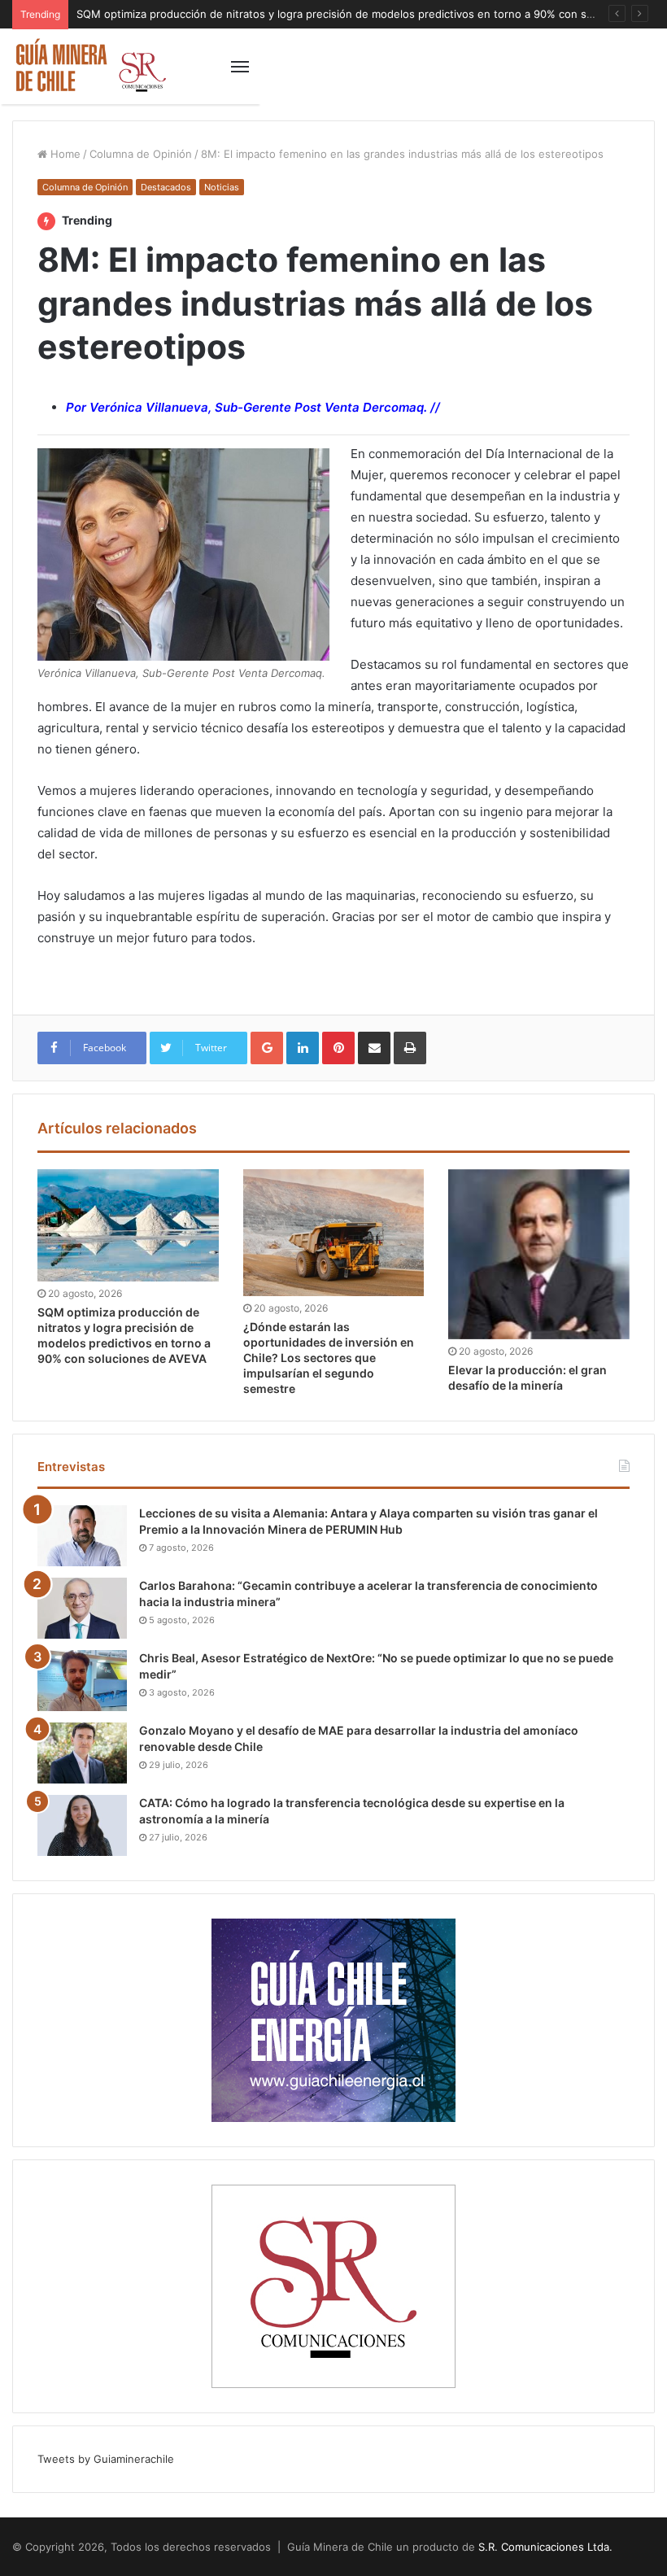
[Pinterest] (338, 1048)
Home (64, 154)
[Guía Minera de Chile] (89, 66)
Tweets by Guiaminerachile (106, 2459)
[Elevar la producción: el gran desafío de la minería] (539, 1254)
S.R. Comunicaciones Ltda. (545, 2547)
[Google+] (267, 1048)
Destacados (166, 187)
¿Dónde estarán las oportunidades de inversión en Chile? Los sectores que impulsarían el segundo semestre (329, 1358)
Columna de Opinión (141, 154)
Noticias (222, 187)
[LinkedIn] (303, 1048)
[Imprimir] (410, 1048)
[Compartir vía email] (374, 1048)
